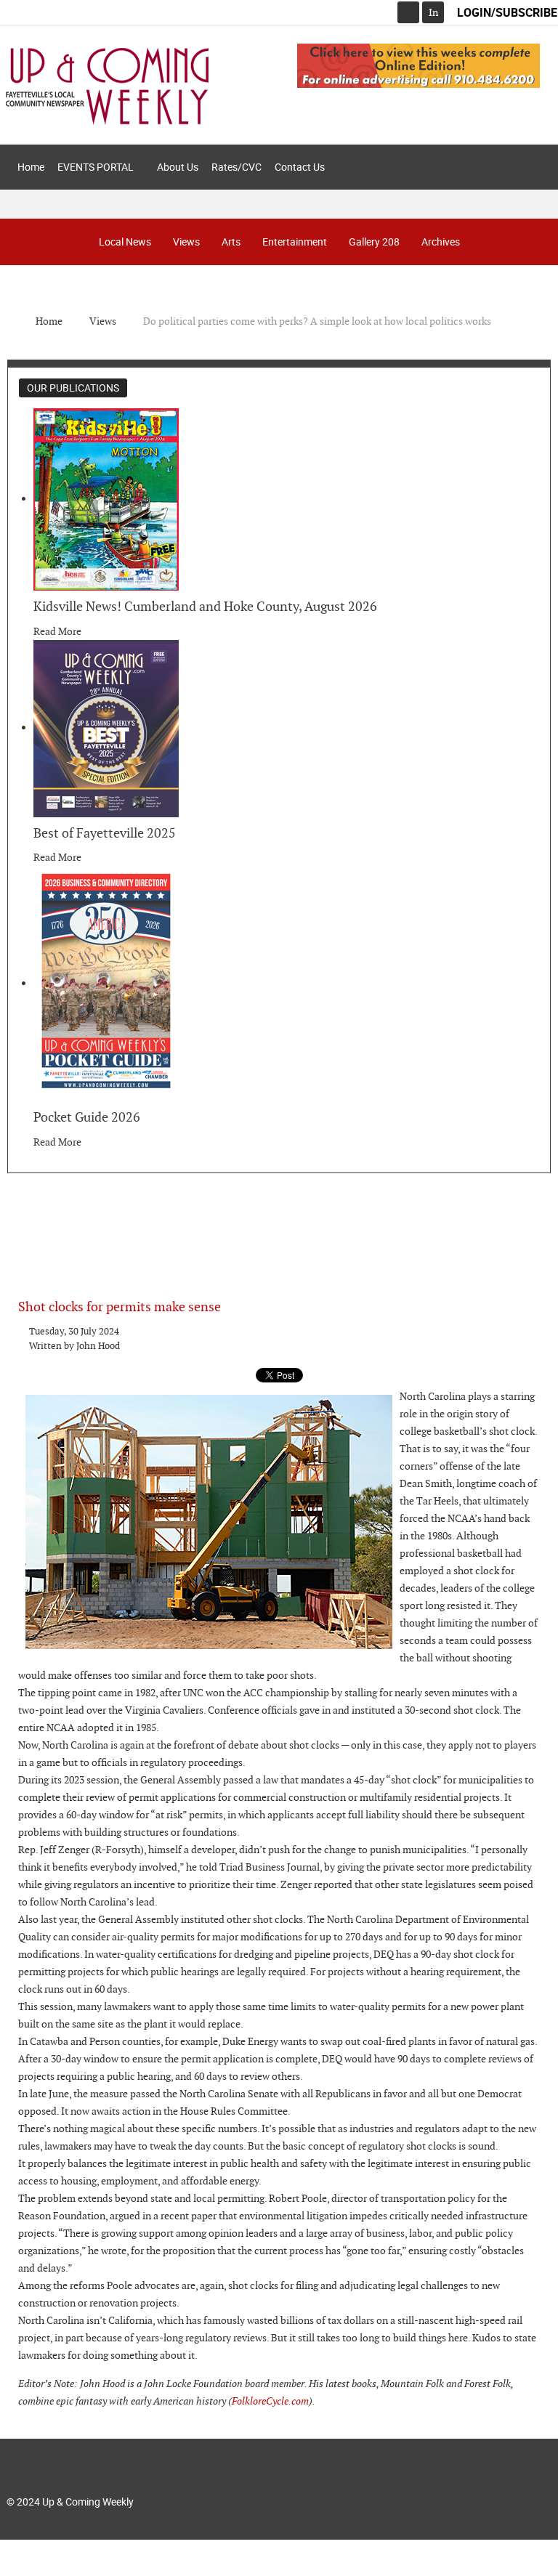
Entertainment (295, 242)
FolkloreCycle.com (270, 2401)
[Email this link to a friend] (536, 1332)
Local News (125, 242)
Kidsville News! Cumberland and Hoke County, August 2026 (205, 606)
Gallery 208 (374, 242)
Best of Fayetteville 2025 (105, 833)
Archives (441, 242)
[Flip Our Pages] (418, 65)
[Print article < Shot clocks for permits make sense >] (520, 1332)
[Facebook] (408, 12)
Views (186, 242)
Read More (57, 631)
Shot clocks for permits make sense (120, 1307)
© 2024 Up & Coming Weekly (70, 2502)
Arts (231, 242)
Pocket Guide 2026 (87, 1117)
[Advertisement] (279, 1224)
